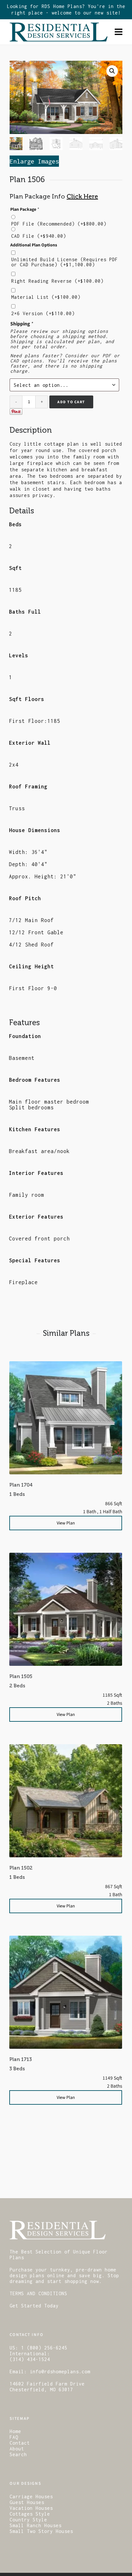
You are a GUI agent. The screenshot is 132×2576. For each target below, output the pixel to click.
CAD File (39, 236)
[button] (112, 71)
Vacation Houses (31, 2508)
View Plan (66, 1523)
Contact (20, 2443)
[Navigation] (119, 32)
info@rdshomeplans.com (60, 2372)
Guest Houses (27, 2502)
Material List (46, 297)
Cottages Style (30, 2514)
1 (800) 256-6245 (44, 2348)
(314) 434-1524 (30, 2359)
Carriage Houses (31, 2496)
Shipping (22, 324)
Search (18, 2454)
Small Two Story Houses (41, 2531)
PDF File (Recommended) (59, 224)
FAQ (14, 2437)
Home (15, 2431)
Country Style (28, 2520)
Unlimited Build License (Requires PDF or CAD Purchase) (65, 262)
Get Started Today (34, 2306)
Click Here (82, 196)
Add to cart (71, 402)
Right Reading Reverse (57, 281)
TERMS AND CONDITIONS (38, 2293)
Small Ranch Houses (36, 2525)
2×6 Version (43, 314)
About (17, 2449)
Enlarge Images (34, 161)
